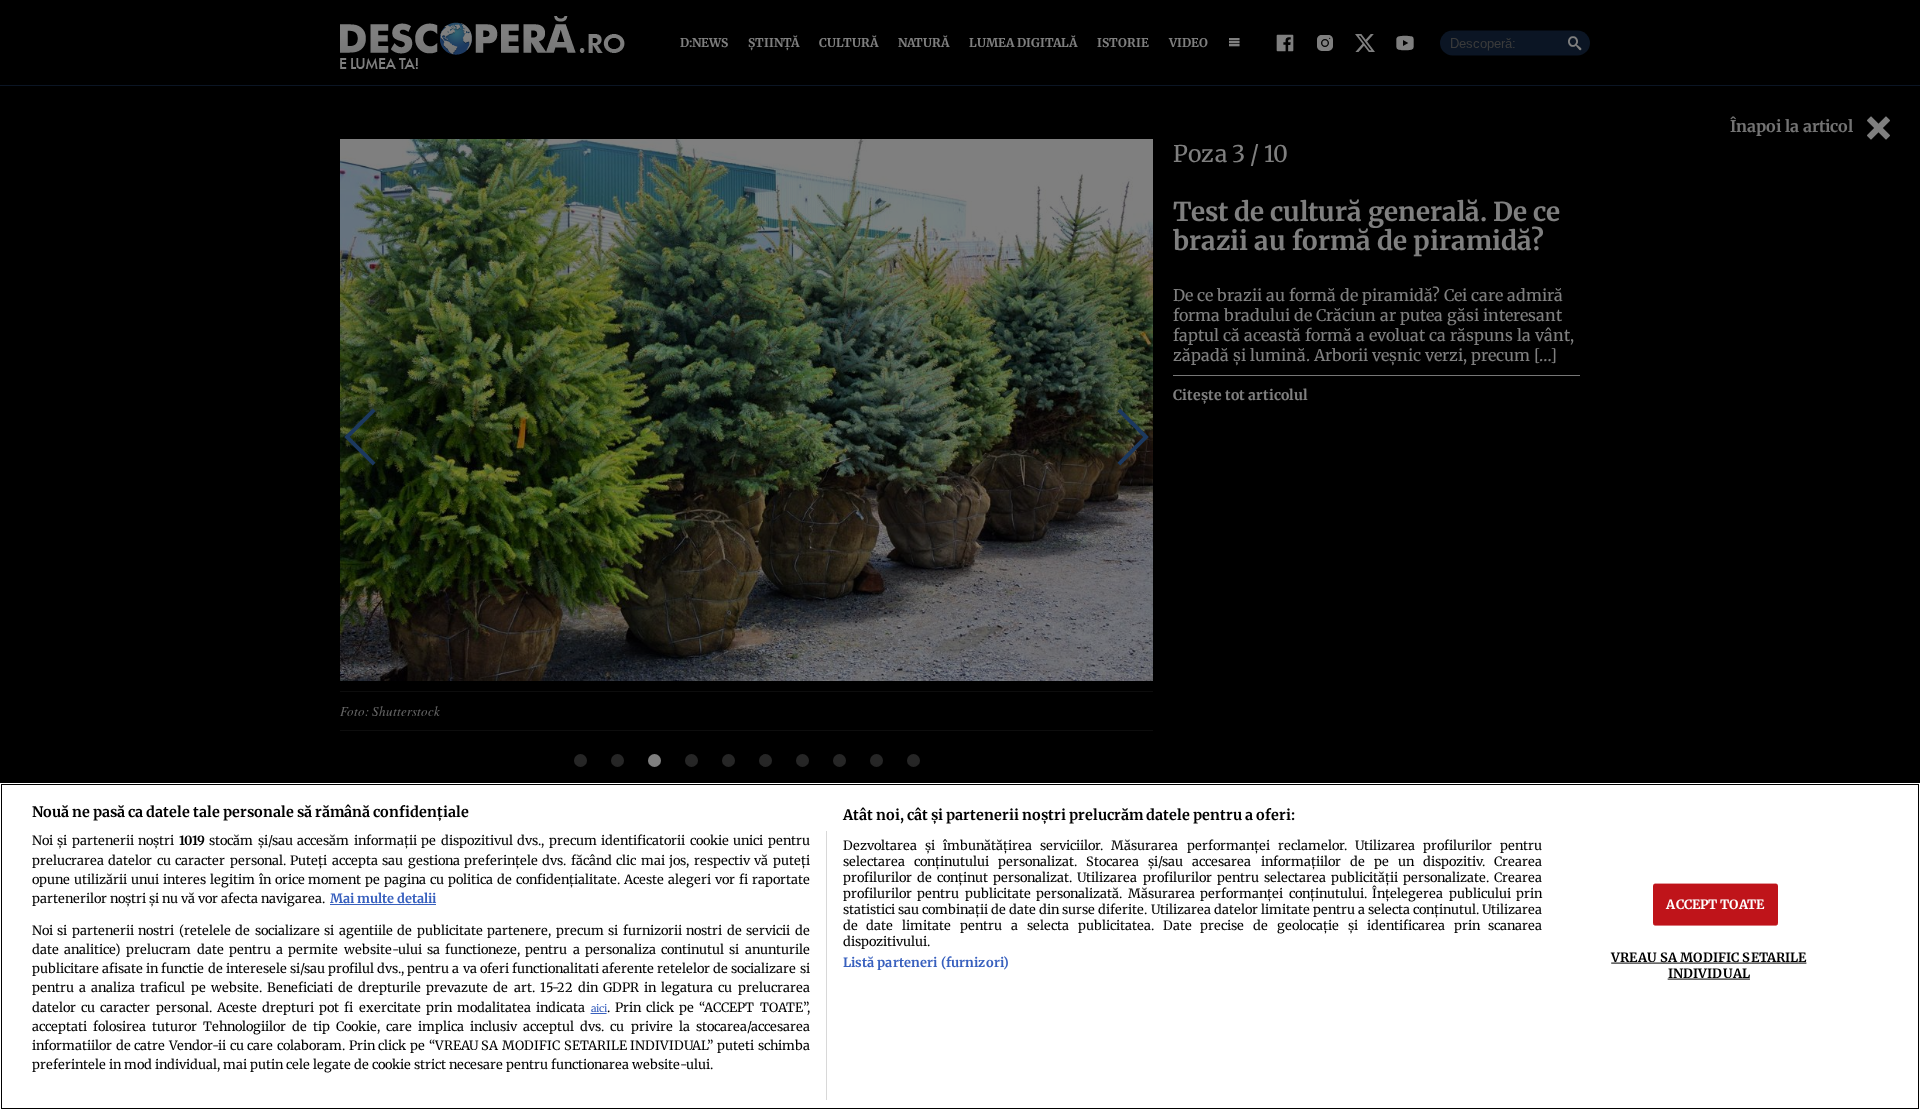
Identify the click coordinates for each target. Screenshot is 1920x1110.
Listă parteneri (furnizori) (926, 962)
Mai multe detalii (383, 898)
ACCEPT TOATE (1715, 904)
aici (599, 1008)
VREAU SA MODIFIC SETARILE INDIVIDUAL (1708, 964)
